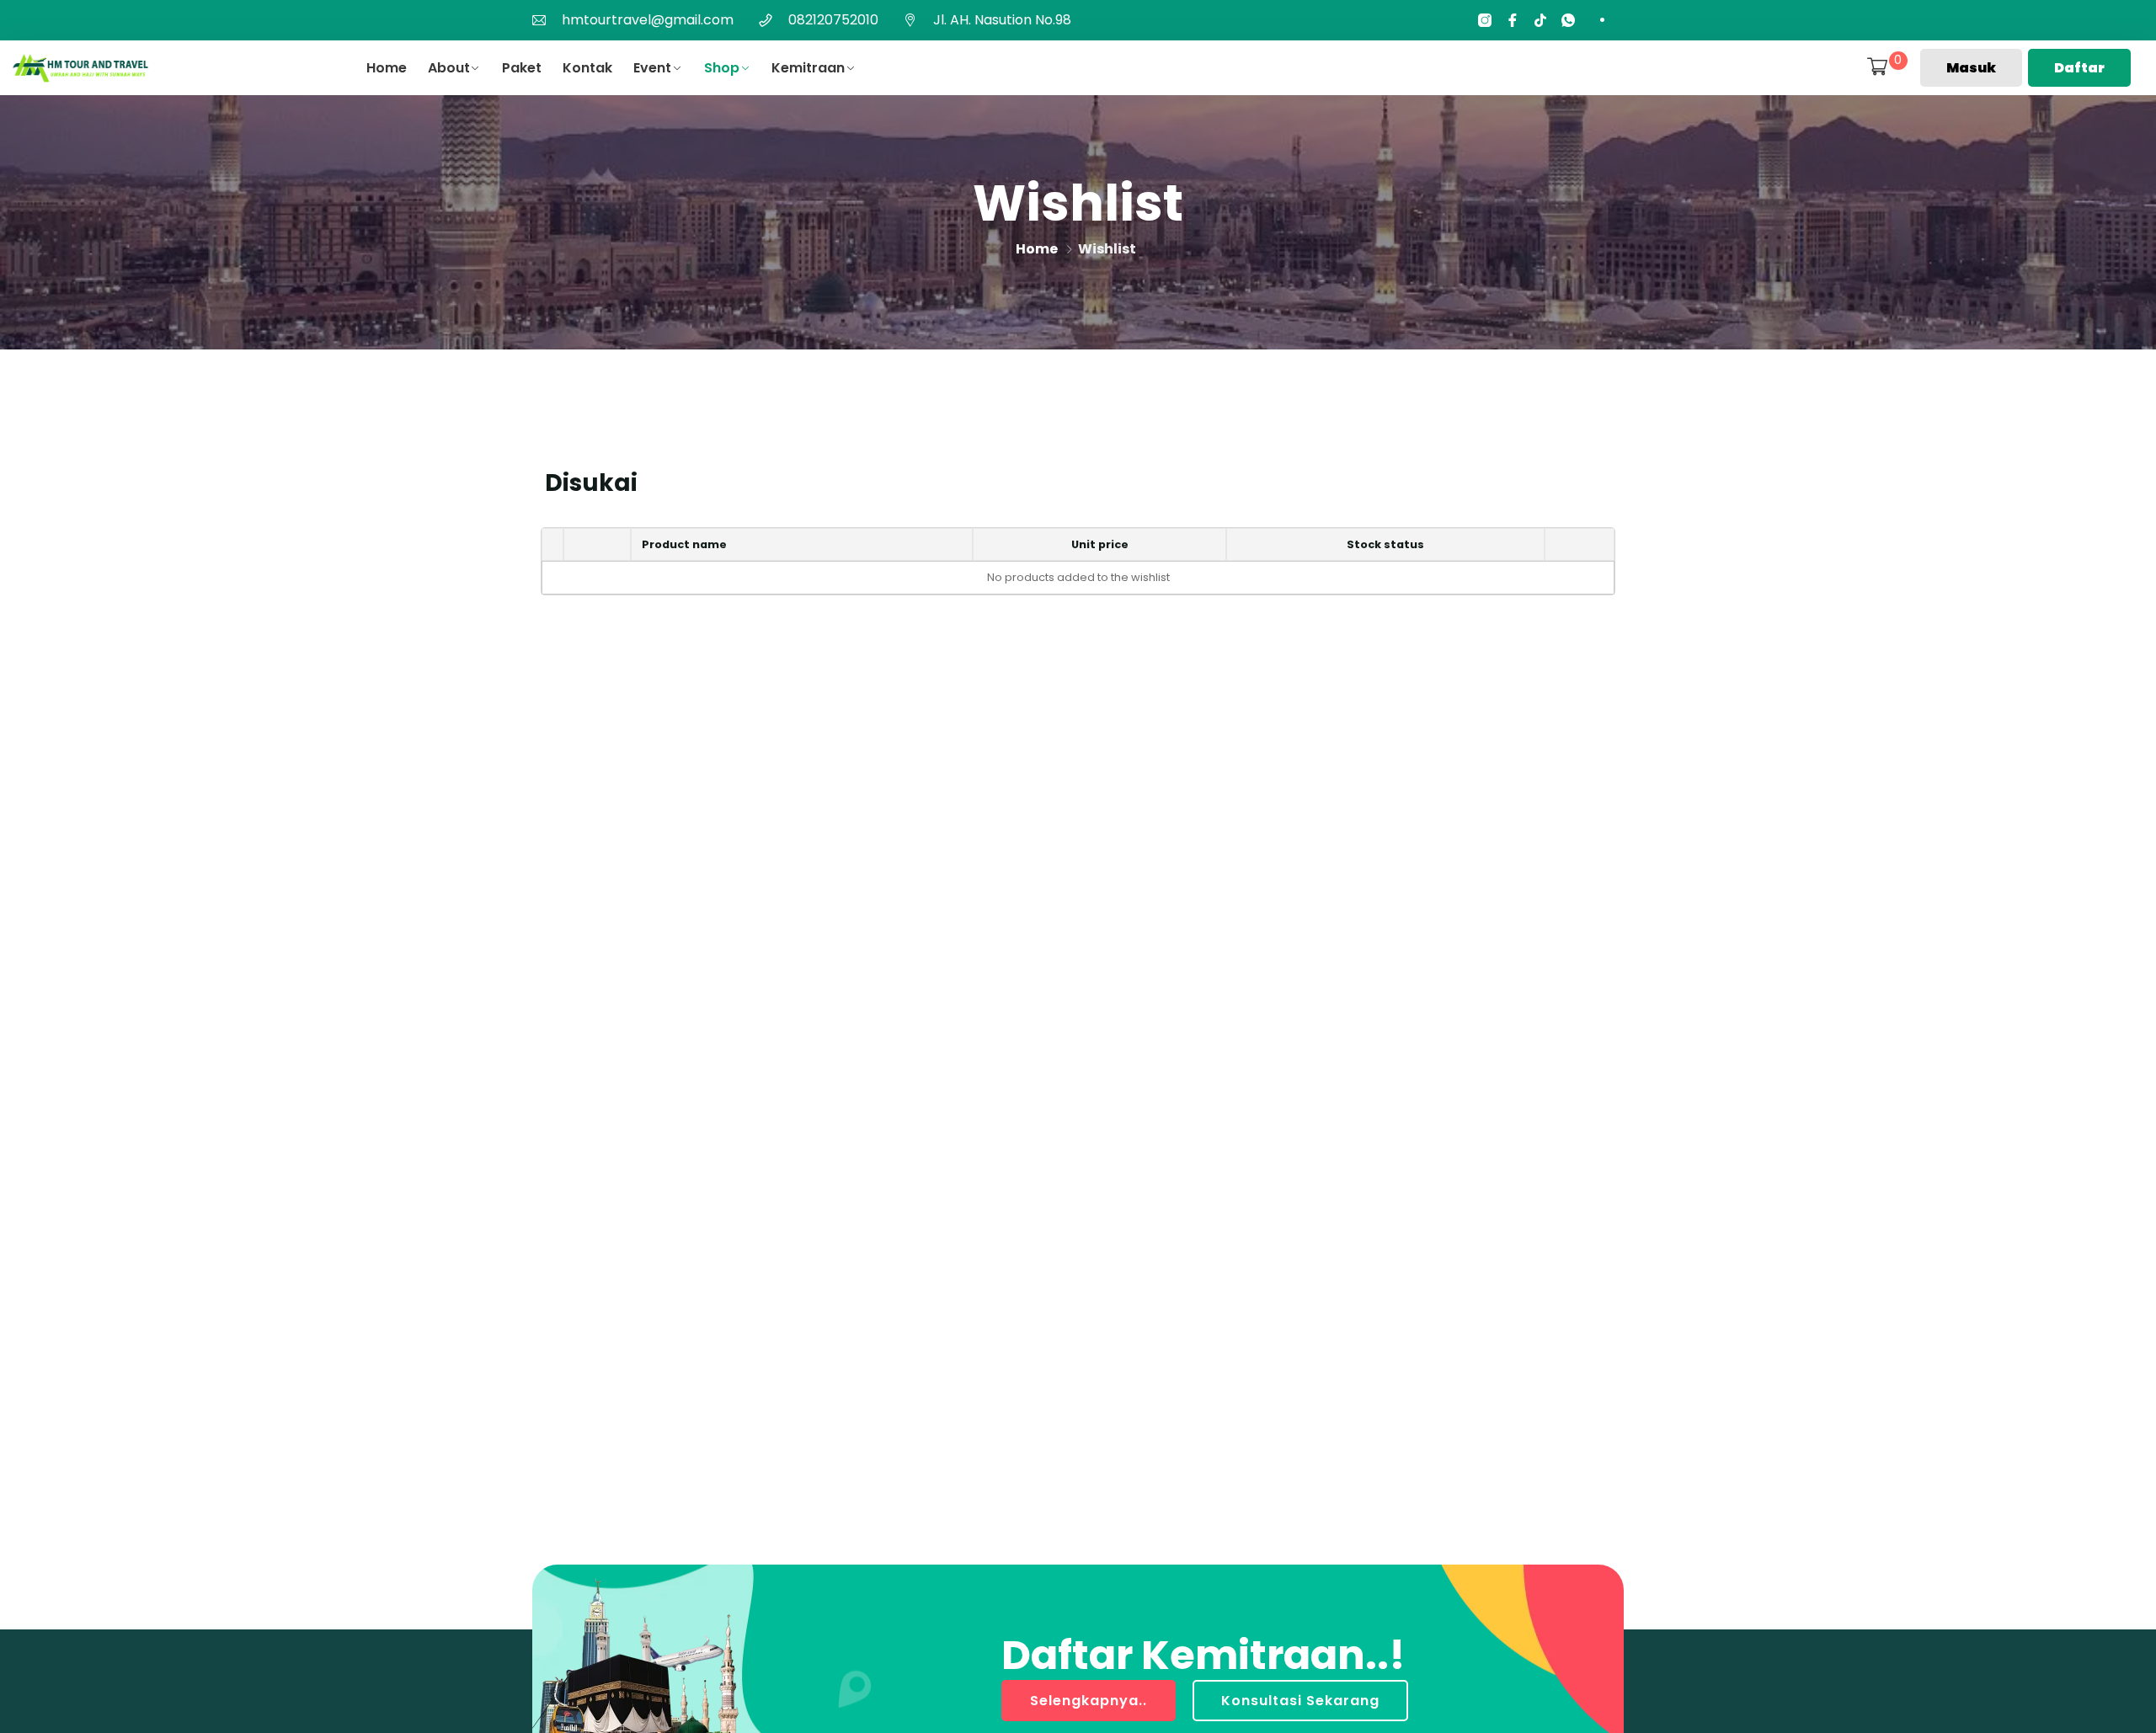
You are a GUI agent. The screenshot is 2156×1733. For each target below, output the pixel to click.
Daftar (2079, 68)
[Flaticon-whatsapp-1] (1568, 20)
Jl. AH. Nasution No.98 (1002, 20)
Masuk (1971, 68)
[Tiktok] (1540, 20)
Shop (722, 68)
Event (652, 68)
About (449, 68)
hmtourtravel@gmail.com (648, 20)
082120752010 (833, 20)
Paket (522, 68)
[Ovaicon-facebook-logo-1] (1513, 20)
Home (387, 68)
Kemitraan (808, 68)
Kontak (587, 68)
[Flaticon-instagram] (1485, 20)
